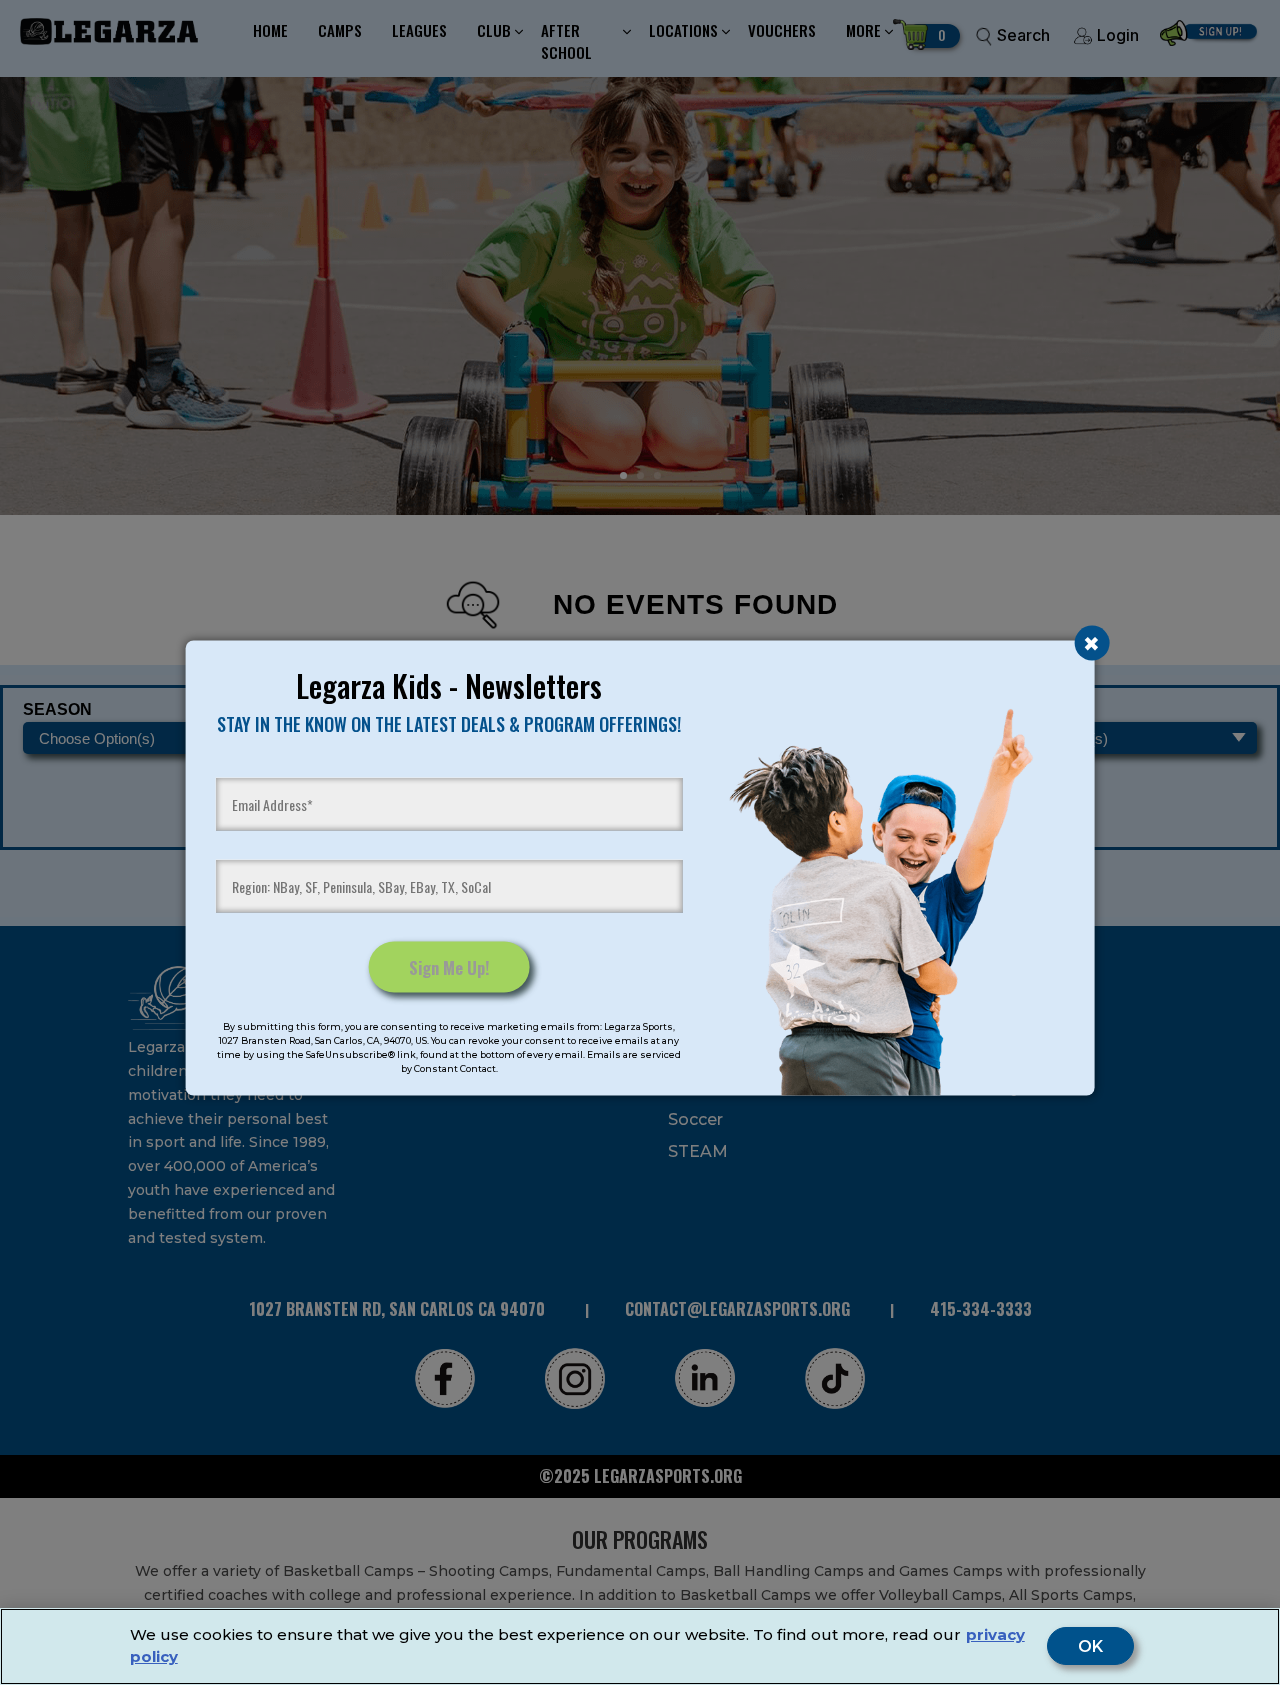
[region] (640, 1646)
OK (1090, 1647)
